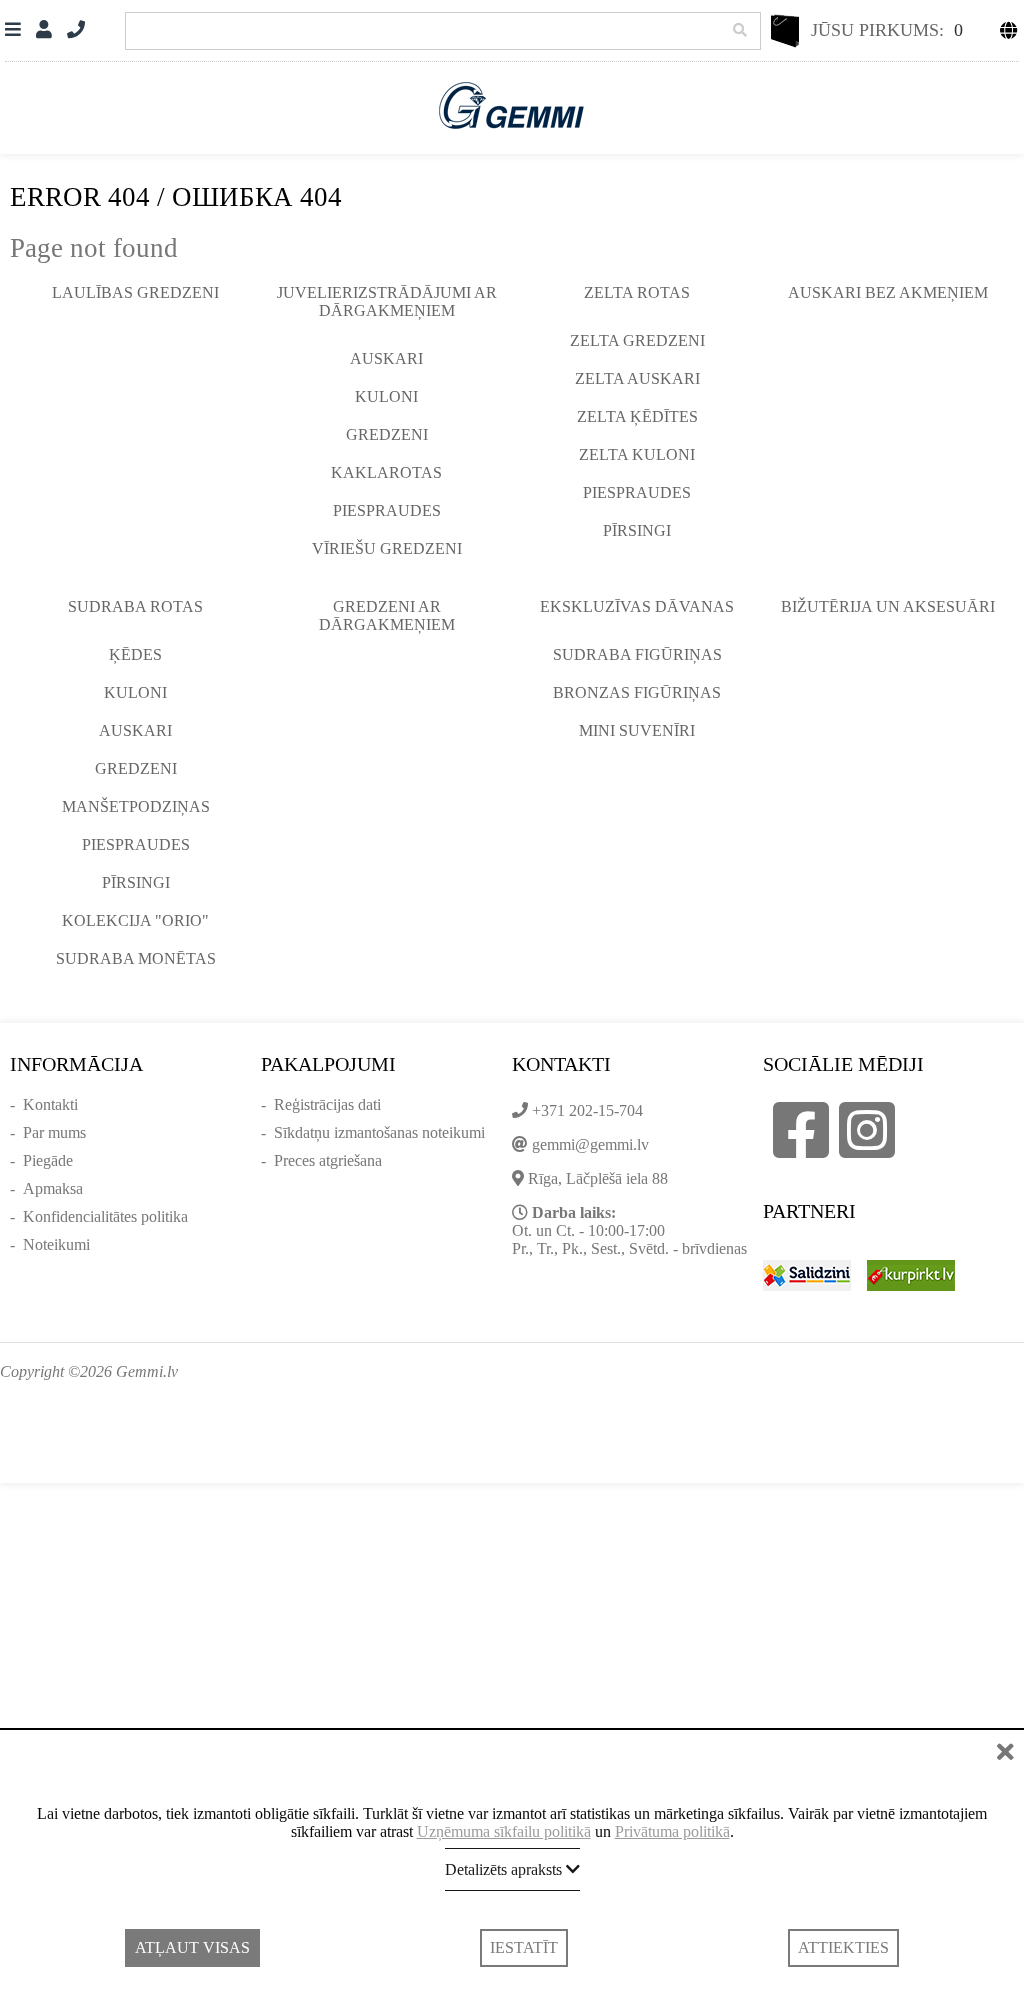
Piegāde (48, 1160)
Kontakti (50, 1104)
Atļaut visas (192, 1947)
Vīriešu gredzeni (387, 548)
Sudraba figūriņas (637, 654)
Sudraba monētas (136, 958)
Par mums (54, 1132)
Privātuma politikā (672, 1831)
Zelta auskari (637, 378)
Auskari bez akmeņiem (888, 292)
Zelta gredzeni (637, 340)
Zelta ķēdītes (637, 416)
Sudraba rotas (135, 606)
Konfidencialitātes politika (105, 1216)
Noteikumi (56, 1244)
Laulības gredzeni (135, 292)
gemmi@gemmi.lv (590, 1144)
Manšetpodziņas (136, 806)
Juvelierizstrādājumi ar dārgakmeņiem (387, 301)
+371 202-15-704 (587, 1110)
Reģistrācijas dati (327, 1104)
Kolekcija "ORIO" (135, 920)
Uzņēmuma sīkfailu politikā (504, 1831)
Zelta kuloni (637, 454)
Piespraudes (387, 510)
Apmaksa (53, 1188)
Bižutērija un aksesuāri (888, 606)
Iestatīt (524, 1947)
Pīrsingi (637, 530)
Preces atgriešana (328, 1160)
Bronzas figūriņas (637, 692)
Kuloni (386, 396)
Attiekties (843, 1947)
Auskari (386, 358)
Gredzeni (387, 434)
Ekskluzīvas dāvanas (637, 606)
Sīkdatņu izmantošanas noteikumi (379, 1132)
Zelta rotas (637, 292)
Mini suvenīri (637, 730)
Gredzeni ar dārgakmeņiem (387, 615)
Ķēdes (135, 654)
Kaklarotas (386, 472)
